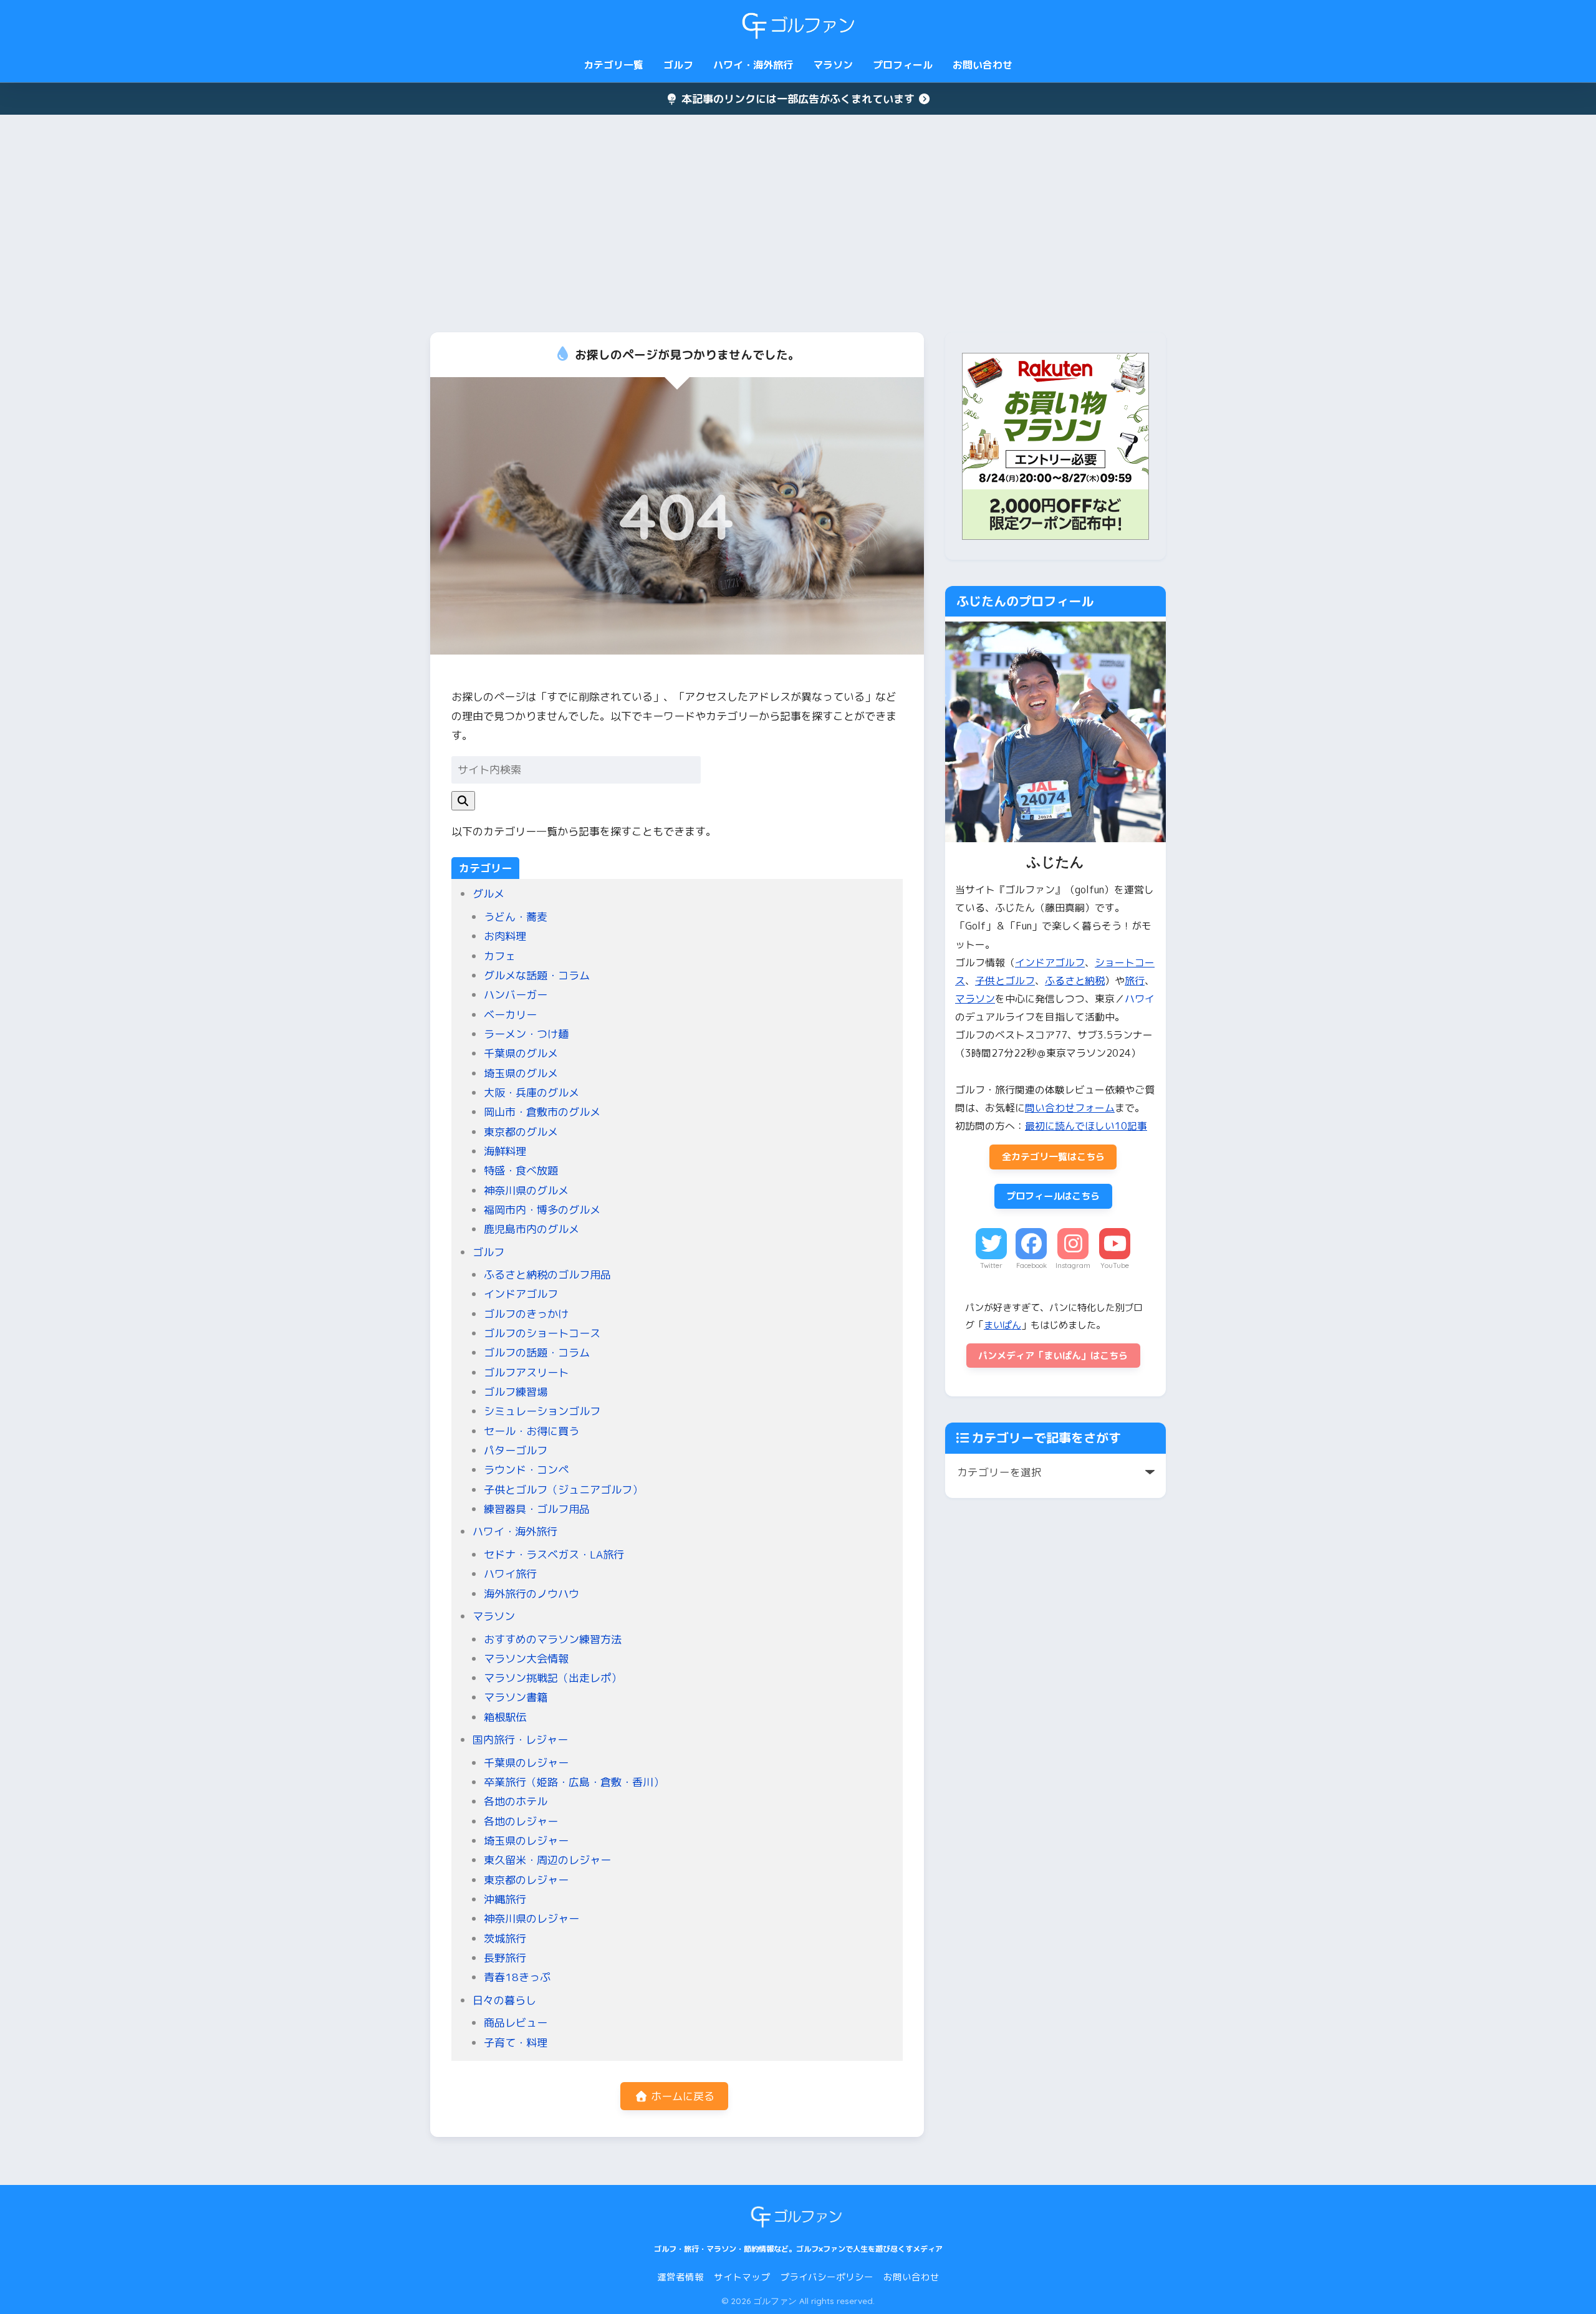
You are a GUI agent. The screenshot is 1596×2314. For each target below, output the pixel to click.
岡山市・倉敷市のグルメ (542, 1112)
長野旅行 (505, 1958)
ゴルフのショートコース (542, 1333)
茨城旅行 (505, 1938)
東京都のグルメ (521, 1132)
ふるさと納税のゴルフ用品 (547, 1275)
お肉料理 (505, 936)
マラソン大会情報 (526, 1659)
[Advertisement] (798, 224)
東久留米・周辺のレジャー (547, 1860)
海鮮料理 (505, 1151)
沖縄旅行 (505, 1899)
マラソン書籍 (516, 1697)
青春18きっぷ (517, 1977)
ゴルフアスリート (526, 1372)
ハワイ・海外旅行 (753, 65)
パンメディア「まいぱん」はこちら (1053, 1356)
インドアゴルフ (521, 1294)
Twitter (991, 1265)
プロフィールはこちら (1053, 1196)
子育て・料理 (516, 2043)
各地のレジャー (521, 1821)
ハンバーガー (516, 995)
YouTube (1115, 1265)
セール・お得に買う (531, 1431)
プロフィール (903, 65)
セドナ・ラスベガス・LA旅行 (554, 1554)
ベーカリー (510, 1015)
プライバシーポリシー (827, 2277)
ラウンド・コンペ (526, 1470)
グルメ (488, 894)
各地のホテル (516, 1801)
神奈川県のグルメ (526, 1190)
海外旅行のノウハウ (531, 1594)
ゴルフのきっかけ (526, 1314)
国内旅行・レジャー (520, 1740)
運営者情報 (680, 2277)
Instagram (1073, 1265)
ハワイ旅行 (510, 1574)
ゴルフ (678, 65)
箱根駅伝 (505, 1717)
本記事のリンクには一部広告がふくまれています (798, 99)
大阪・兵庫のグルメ (531, 1092)
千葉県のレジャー (526, 1763)
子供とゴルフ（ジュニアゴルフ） (563, 1490)
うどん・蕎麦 (516, 917)
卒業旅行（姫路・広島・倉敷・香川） (574, 1782)
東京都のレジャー (526, 1880)
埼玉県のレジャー (526, 1841)
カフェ (500, 956)
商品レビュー (516, 2023)
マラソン (833, 65)
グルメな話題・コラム (537, 975)
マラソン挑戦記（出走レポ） (553, 1678)
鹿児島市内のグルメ (531, 1229)
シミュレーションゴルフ (542, 1411)
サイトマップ (742, 2277)
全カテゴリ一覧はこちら (1053, 1157)
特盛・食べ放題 (521, 1170)
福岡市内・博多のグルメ (542, 1210)
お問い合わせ (983, 65)
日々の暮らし (504, 2000)
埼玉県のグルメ (521, 1073)
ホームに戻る (681, 2096)
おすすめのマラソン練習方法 (553, 1639)
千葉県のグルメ (521, 1053)
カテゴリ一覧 (613, 65)
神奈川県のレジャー (531, 1918)
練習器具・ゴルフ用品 (537, 1509)
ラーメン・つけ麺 (526, 1034)
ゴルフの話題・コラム (537, 1352)
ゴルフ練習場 (516, 1392)
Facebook (1031, 1265)
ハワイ (1140, 999)
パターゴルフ (516, 1450)
